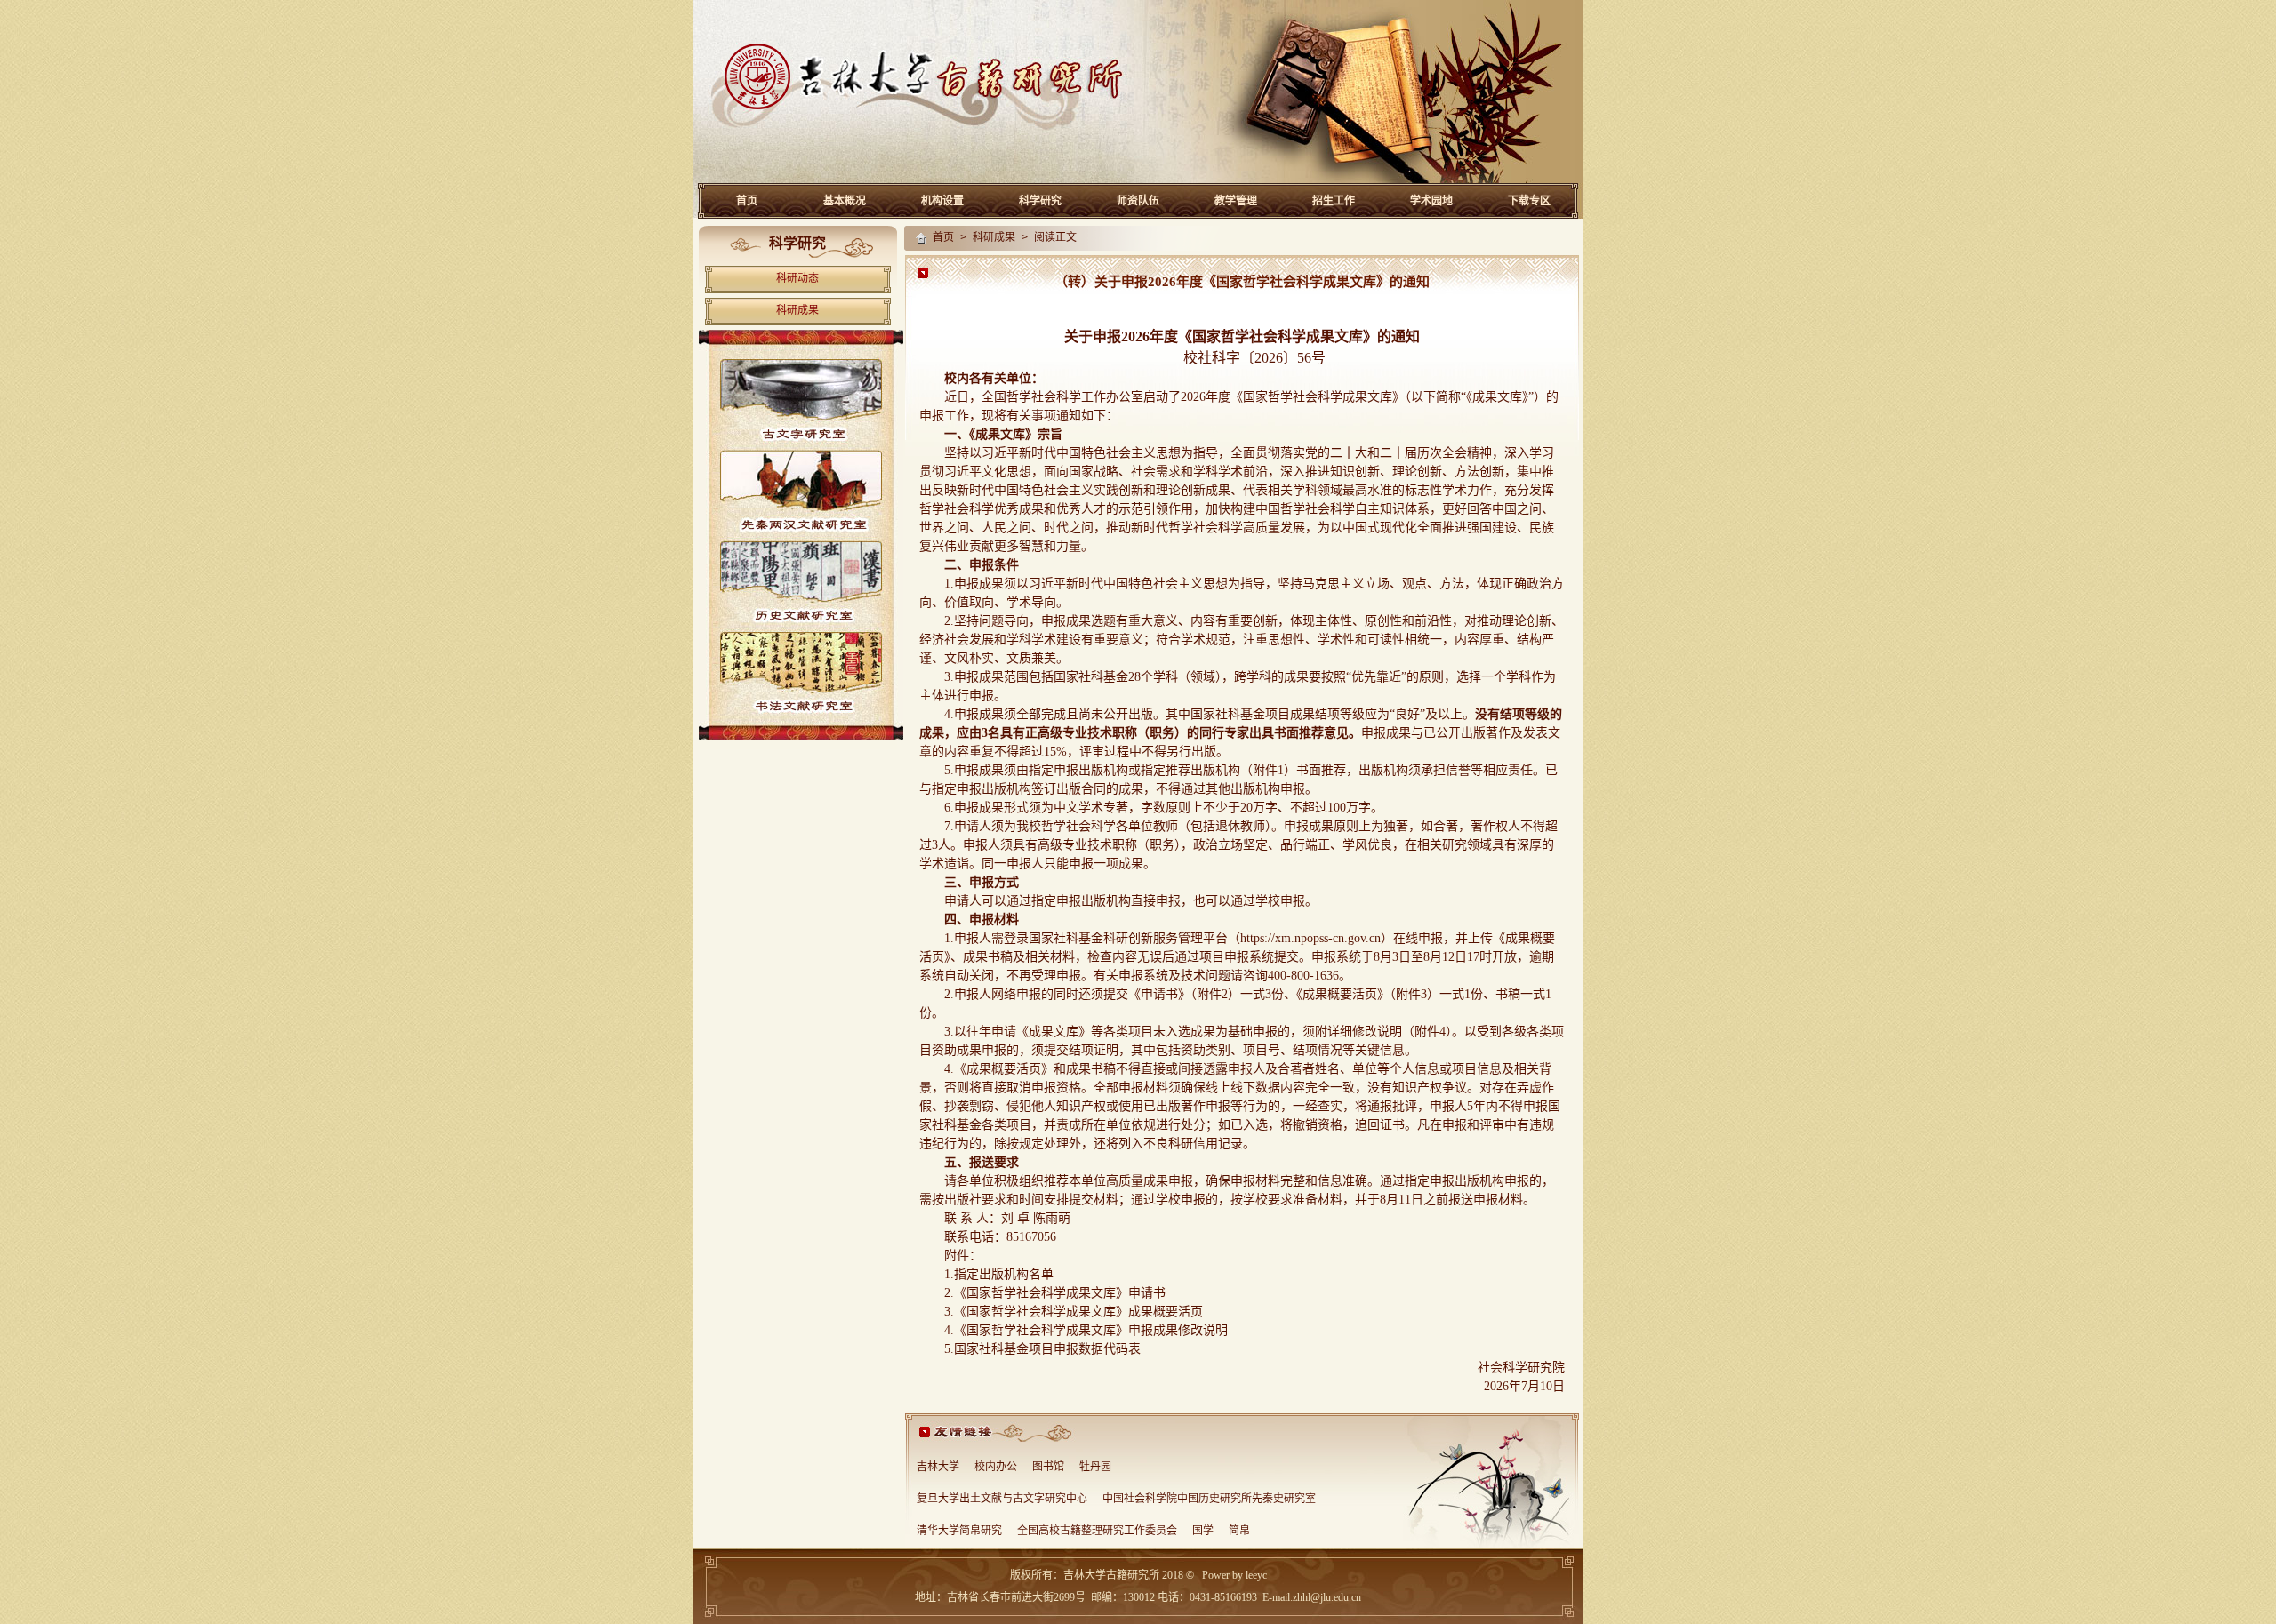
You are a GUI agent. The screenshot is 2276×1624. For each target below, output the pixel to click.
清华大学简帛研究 (959, 1532)
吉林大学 (938, 1468)
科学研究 (1040, 201)
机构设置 (942, 201)
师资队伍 (1138, 201)
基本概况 (845, 201)
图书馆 (1048, 1468)
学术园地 (1431, 201)
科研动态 (797, 279)
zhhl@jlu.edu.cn (1327, 1597)
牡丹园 (1095, 1468)
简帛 (1239, 1532)
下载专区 (1529, 201)
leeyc (1256, 1575)
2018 (1171, 1575)
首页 (747, 201)
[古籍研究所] (1138, 180)
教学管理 (1236, 201)
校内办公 (996, 1468)
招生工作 (1334, 201)
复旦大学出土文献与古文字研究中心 (1002, 1500)
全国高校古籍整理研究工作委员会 (1097, 1532)
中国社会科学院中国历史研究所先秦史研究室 (1209, 1500)
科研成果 (797, 311)
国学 (1203, 1532)
